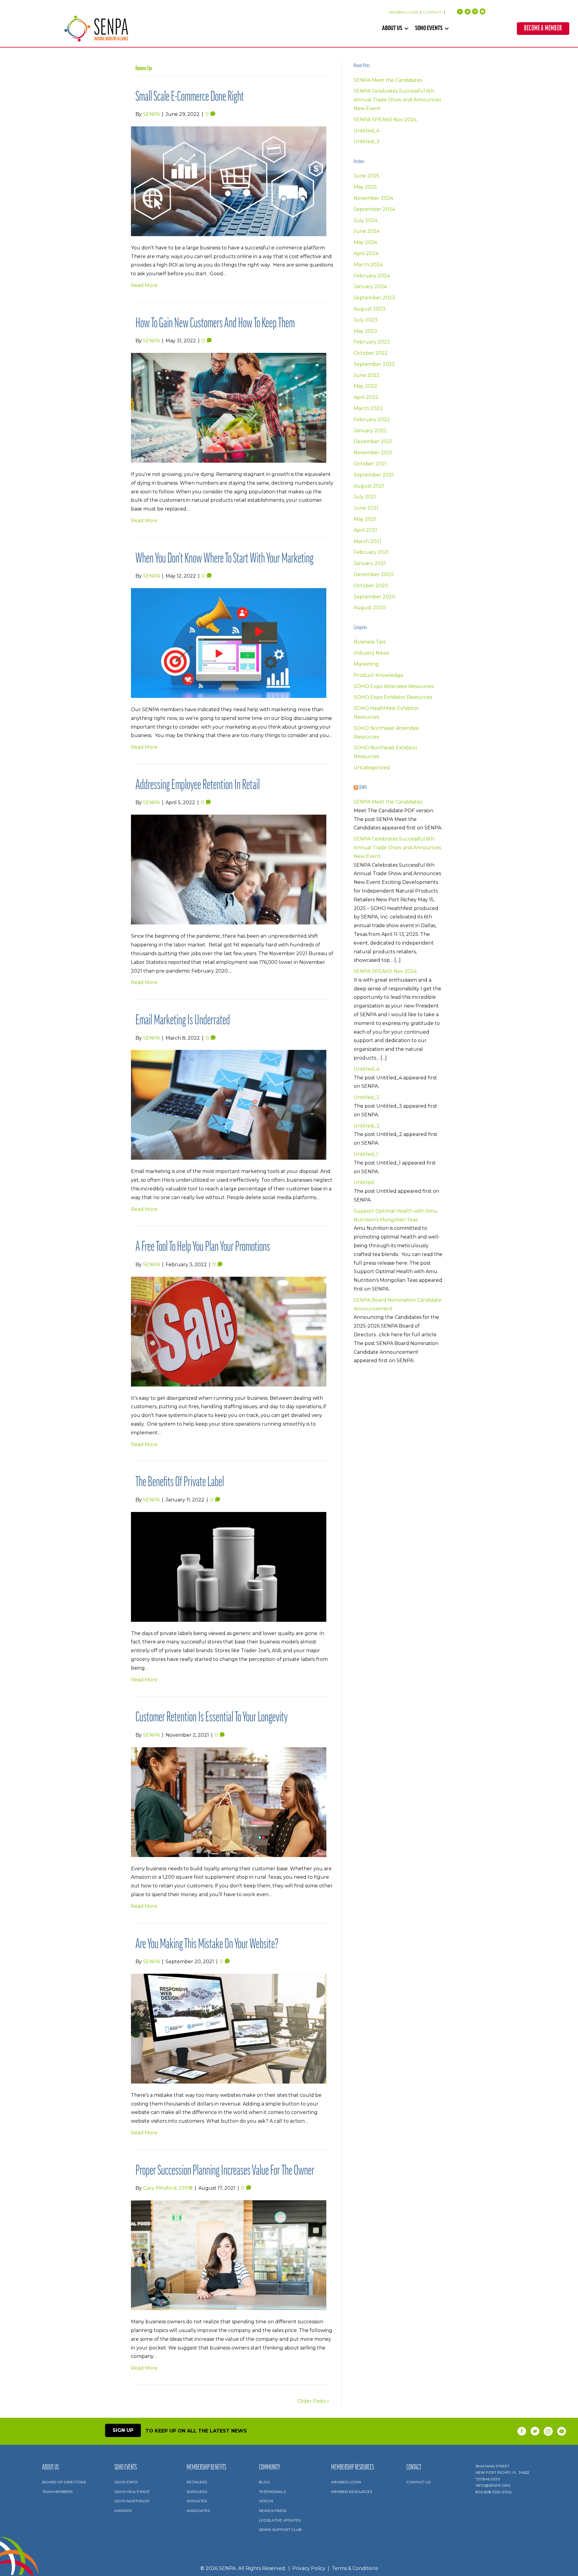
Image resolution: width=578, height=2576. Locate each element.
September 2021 (374, 475)
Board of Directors (64, 2482)
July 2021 (365, 497)
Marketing (366, 664)
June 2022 (367, 375)
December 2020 (374, 574)
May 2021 (365, 519)
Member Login (346, 2482)
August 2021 (369, 486)
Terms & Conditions (355, 2568)
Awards (123, 2511)
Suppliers (197, 2492)
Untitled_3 (367, 142)
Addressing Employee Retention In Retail (198, 786)
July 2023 (366, 320)
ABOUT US (392, 29)
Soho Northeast (132, 2501)
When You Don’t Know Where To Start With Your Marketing (224, 559)
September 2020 (374, 597)
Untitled (364, 1182)
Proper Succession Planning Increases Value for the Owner (225, 2171)
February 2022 (372, 420)
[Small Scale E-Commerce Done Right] (229, 181)
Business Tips (370, 642)
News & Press (273, 2511)
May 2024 (365, 242)
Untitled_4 (367, 131)
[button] (406, 29)
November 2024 (373, 198)
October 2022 (371, 353)
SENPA (363, 788)
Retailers (197, 2482)
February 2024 (372, 276)
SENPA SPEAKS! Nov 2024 (385, 120)
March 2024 (368, 265)
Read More (144, 285)
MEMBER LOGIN (404, 12)
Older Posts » (313, 2401)
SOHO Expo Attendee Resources (394, 686)
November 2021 (373, 453)
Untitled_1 (366, 1154)
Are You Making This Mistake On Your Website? (207, 1945)
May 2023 (365, 331)
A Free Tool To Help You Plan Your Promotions (203, 1247)
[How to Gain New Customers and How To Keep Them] (229, 407)
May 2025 (365, 187)
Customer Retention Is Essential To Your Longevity (211, 1718)
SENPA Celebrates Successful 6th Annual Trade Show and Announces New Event (397, 100)
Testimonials (272, 2492)
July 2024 (366, 220)
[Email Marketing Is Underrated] (229, 1104)
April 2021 (365, 530)
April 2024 (366, 253)
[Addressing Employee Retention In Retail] (229, 869)
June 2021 (366, 508)
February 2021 (371, 552)
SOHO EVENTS (429, 29)
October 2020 (371, 586)
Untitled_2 (367, 1126)
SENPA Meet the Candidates (388, 80)
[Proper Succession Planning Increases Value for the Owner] (229, 2255)
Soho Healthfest (132, 2492)
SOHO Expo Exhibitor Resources (393, 697)
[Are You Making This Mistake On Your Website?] (229, 2028)
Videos (266, 2501)
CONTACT (433, 12)
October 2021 (370, 464)
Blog (264, 2482)
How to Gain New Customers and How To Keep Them (215, 324)
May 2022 (365, 386)
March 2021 (368, 541)
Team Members (57, 2492)
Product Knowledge (379, 675)
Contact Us (418, 2482)
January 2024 (370, 287)
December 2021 (373, 441)
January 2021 (370, 563)
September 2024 (374, 209)
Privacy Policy (309, 2568)
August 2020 (370, 608)
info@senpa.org (493, 2485)
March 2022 (368, 408)
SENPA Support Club (280, 2530)
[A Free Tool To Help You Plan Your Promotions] (229, 1331)
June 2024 (367, 231)
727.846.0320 (488, 2479)
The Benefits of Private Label (180, 1483)
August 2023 (370, 309)
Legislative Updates (280, 2520)
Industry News (371, 653)
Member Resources (352, 2492)
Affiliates (197, 2501)
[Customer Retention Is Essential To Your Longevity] (229, 1802)
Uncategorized (372, 768)
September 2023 (374, 298)
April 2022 (366, 397)
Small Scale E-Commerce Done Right (190, 97)
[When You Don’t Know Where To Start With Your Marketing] (229, 643)
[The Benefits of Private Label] (229, 1566)
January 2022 (370, 431)
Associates (198, 2511)
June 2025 (367, 176)
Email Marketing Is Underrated (183, 1021)
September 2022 (374, 364)
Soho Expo (126, 2482)
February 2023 (372, 342)
